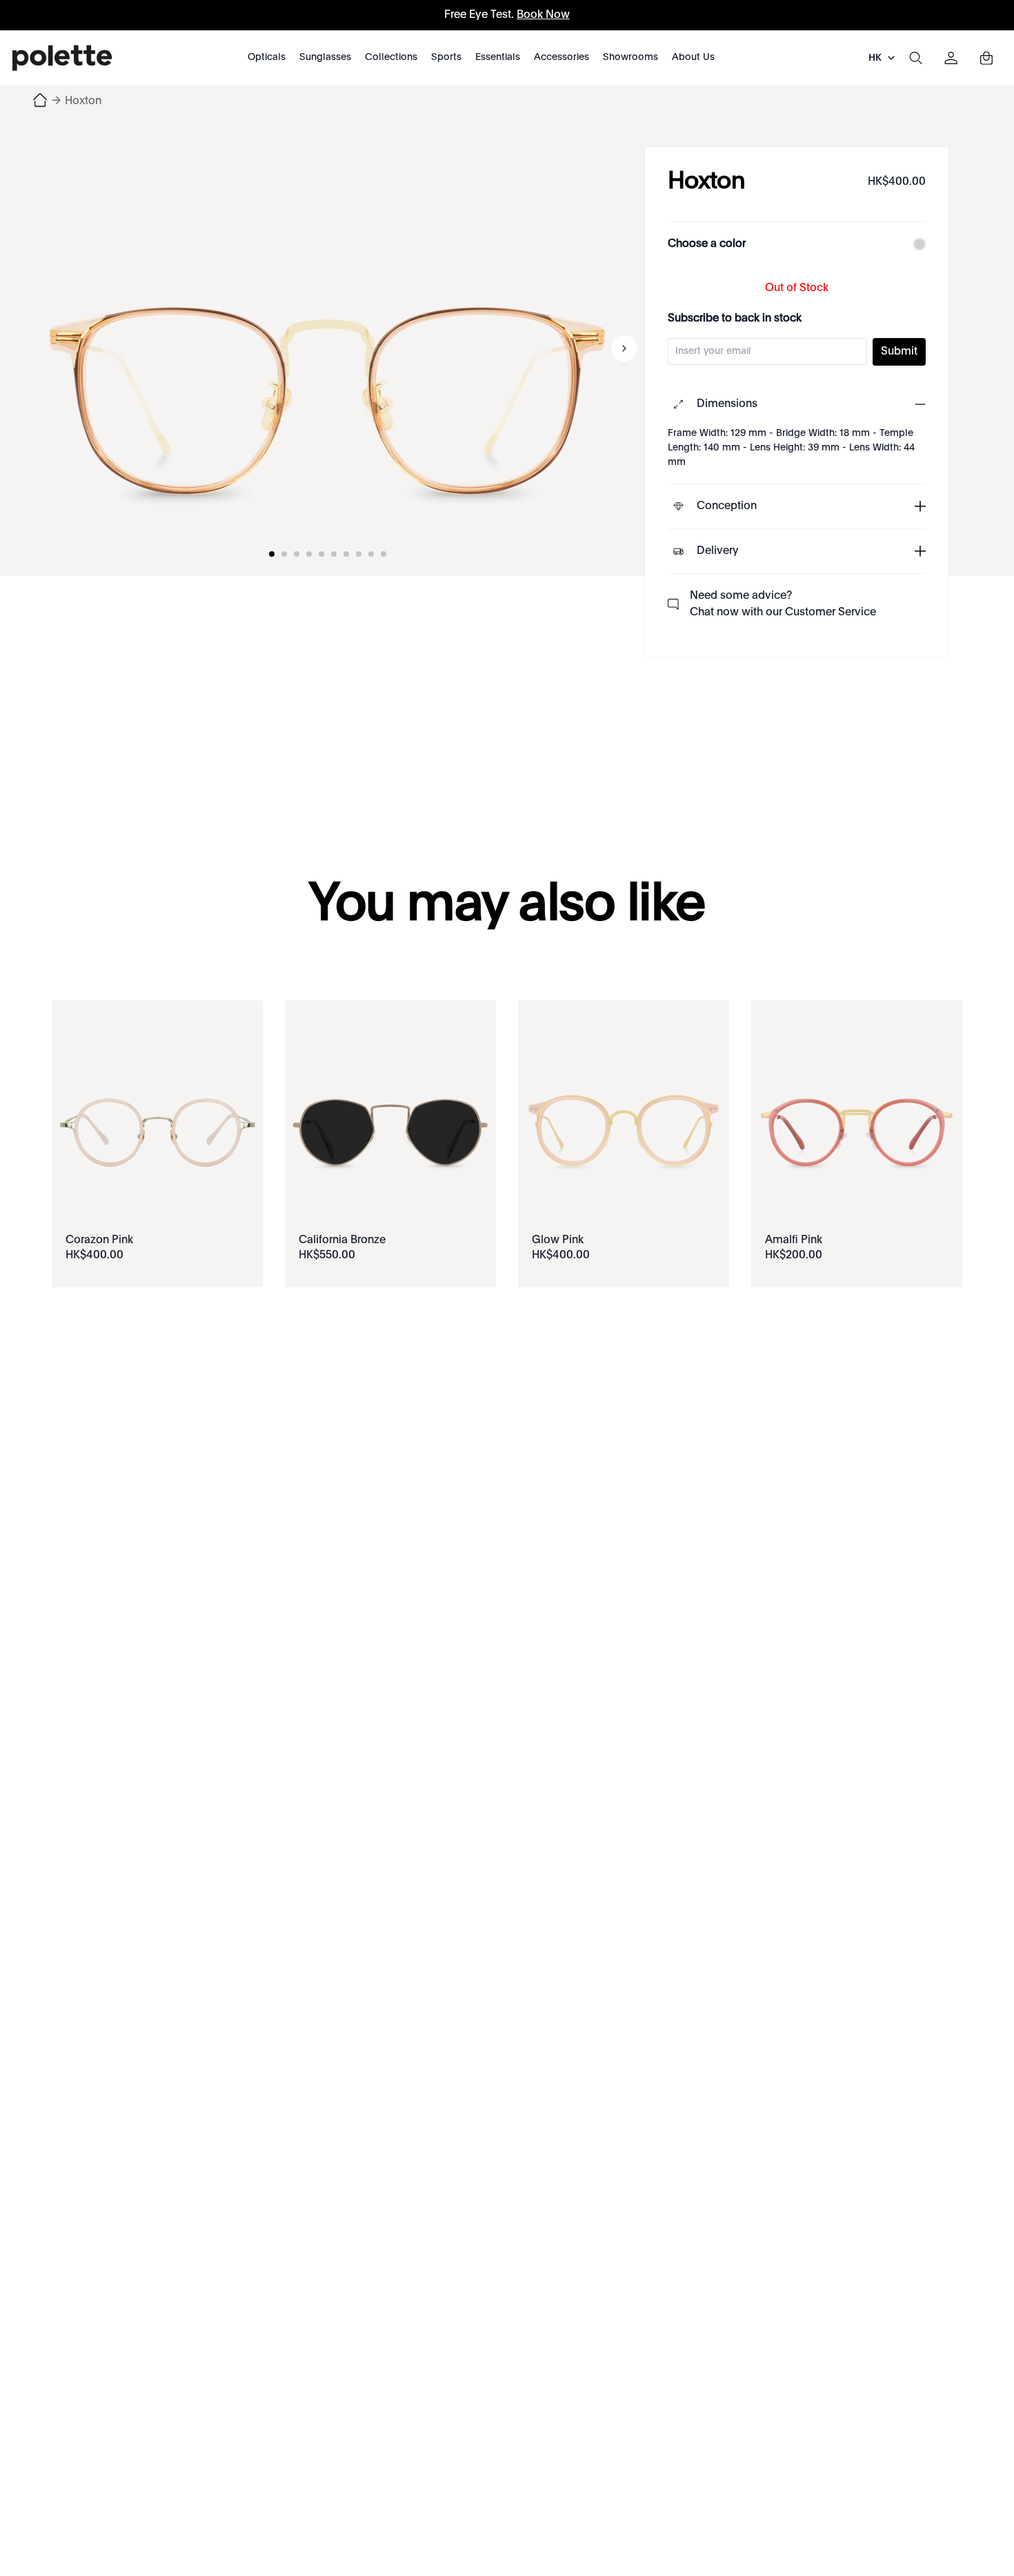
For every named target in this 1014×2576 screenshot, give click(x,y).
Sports (446, 57)
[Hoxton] (328, 348)
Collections (391, 57)
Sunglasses (325, 57)
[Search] (915, 58)
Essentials (498, 57)
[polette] (62, 58)
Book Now (543, 15)
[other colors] (916, 244)
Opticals (267, 57)
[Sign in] (951, 58)
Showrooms (630, 57)
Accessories (561, 57)
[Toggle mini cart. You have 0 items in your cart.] (986, 58)
